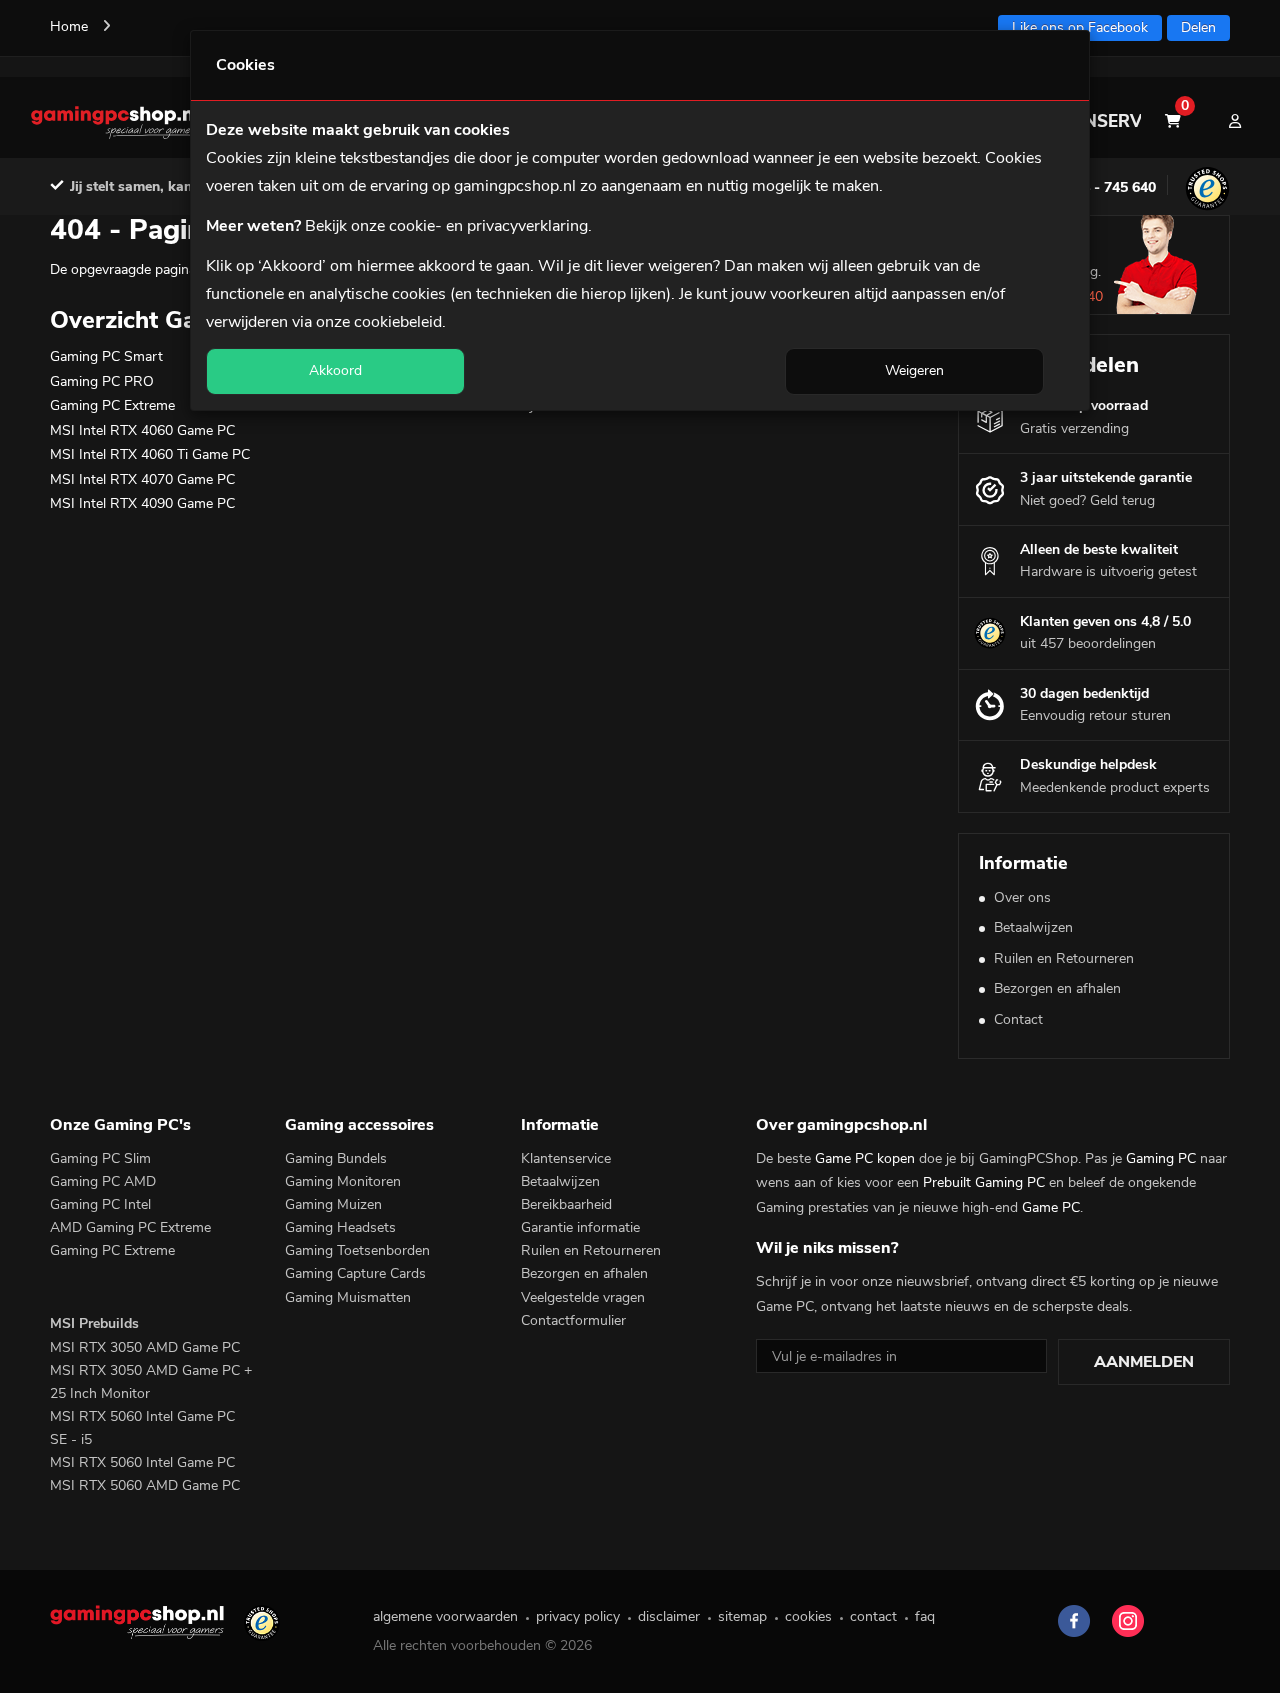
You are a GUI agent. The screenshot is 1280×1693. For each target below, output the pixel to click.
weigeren (680, 266)
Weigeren (914, 370)
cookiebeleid (398, 322)
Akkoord (335, 370)
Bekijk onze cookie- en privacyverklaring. (448, 226)
